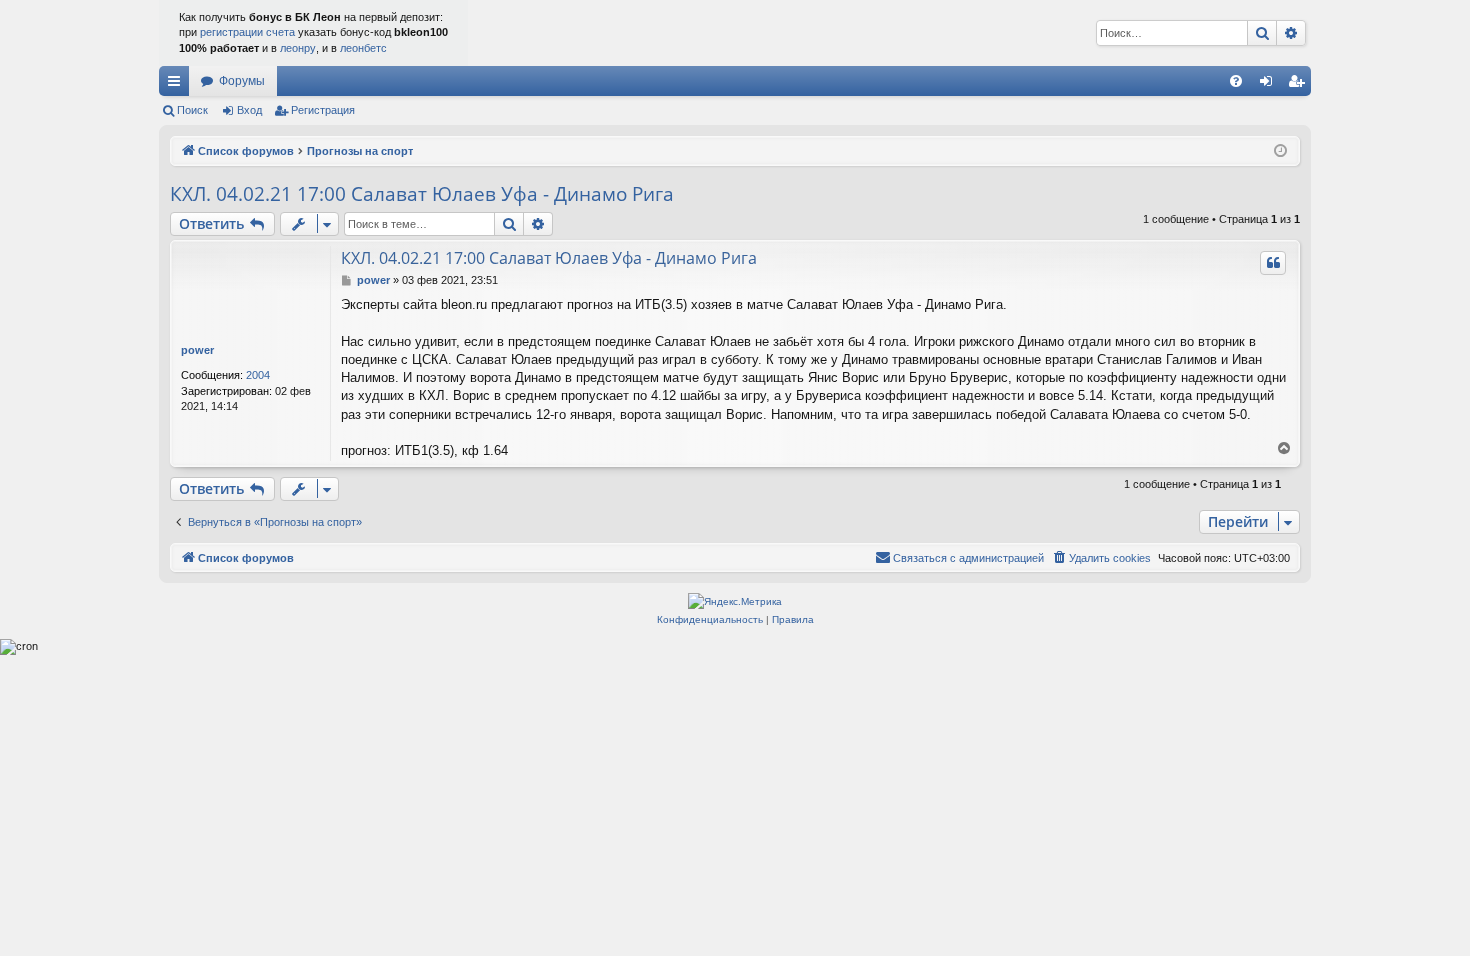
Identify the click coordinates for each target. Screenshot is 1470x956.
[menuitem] (1236, 81)
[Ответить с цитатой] (1273, 263)
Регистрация (323, 110)
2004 (258, 375)
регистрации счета (247, 32)
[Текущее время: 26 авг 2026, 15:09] (1280, 151)
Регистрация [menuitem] (1300, 85)
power (197, 350)
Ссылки (178, 85)
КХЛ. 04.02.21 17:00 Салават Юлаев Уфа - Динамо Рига (422, 194)
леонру (298, 48)
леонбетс (363, 48)
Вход (249, 110)
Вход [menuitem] (1270, 85)
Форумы (242, 81)
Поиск (192, 110)
